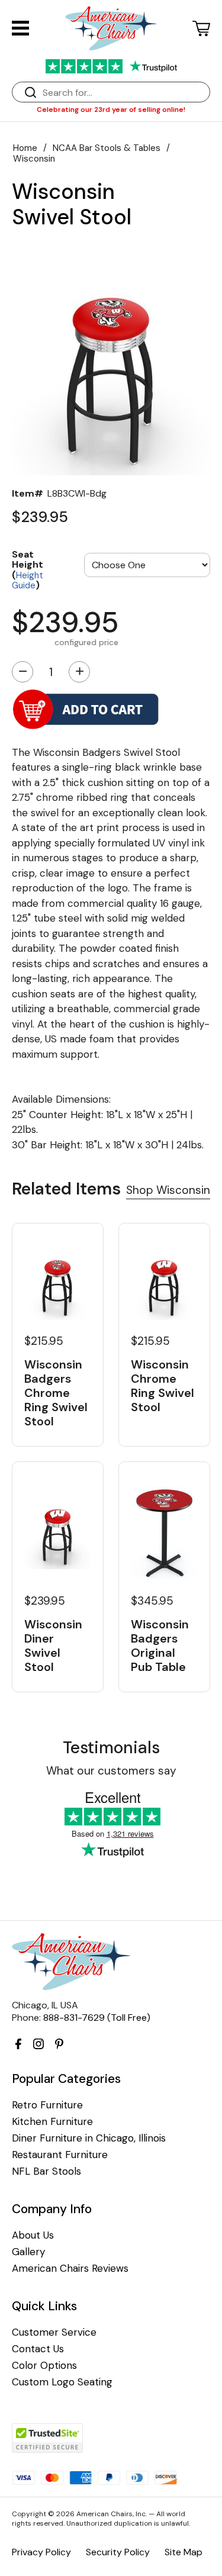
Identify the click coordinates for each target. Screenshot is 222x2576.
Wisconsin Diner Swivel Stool (53, 1646)
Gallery (28, 2252)
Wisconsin (34, 159)
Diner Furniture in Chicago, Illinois (89, 2138)
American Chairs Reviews (70, 2269)
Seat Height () (28, 569)
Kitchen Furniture (52, 2122)
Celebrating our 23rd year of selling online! (111, 110)
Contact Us (38, 2349)
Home (25, 148)
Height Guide (28, 581)
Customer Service (54, 2332)
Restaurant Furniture (60, 2155)
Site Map (184, 2552)
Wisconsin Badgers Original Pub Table (160, 1646)
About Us (33, 2235)
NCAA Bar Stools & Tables (107, 148)
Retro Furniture (47, 2105)
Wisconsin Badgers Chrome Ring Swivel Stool (56, 1393)
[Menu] (20, 28)
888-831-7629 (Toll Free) (97, 2018)
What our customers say (111, 1771)
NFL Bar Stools (46, 2171)
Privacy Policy (41, 2552)
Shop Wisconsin (168, 1190)
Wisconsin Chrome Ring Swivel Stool (163, 1386)
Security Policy (118, 2552)
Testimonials (111, 1748)
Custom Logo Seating (62, 2382)
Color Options (44, 2366)
